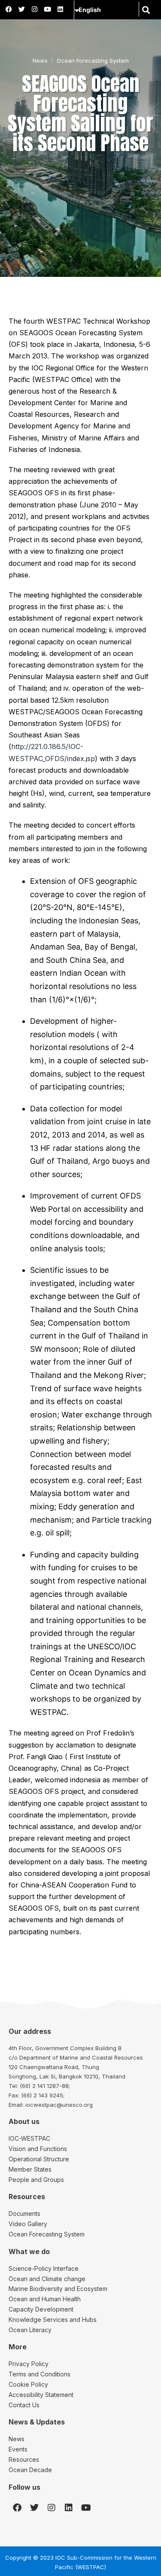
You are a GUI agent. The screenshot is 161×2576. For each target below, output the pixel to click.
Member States (30, 2169)
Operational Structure (39, 2159)
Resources (24, 2459)
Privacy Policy (29, 2364)
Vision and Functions (38, 2149)
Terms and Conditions (39, 2374)
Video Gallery (28, 2224)
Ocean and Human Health (45, 2299)
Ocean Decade (30, 2470)
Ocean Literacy (30, 2330)
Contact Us (24, 2405)
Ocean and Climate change (47, 2279)
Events (18, 2449)
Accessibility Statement (41, 2395)
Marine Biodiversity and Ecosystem (58, 2289)
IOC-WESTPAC (29, 2138)
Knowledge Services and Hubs (53, 2320)
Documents (24, 2213)
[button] (146, 10)
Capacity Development (41, 2309)
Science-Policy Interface (44, 2268)
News (40, 61)
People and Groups (36, 2180)
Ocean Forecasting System (93, 61)
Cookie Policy (28, 2384)
